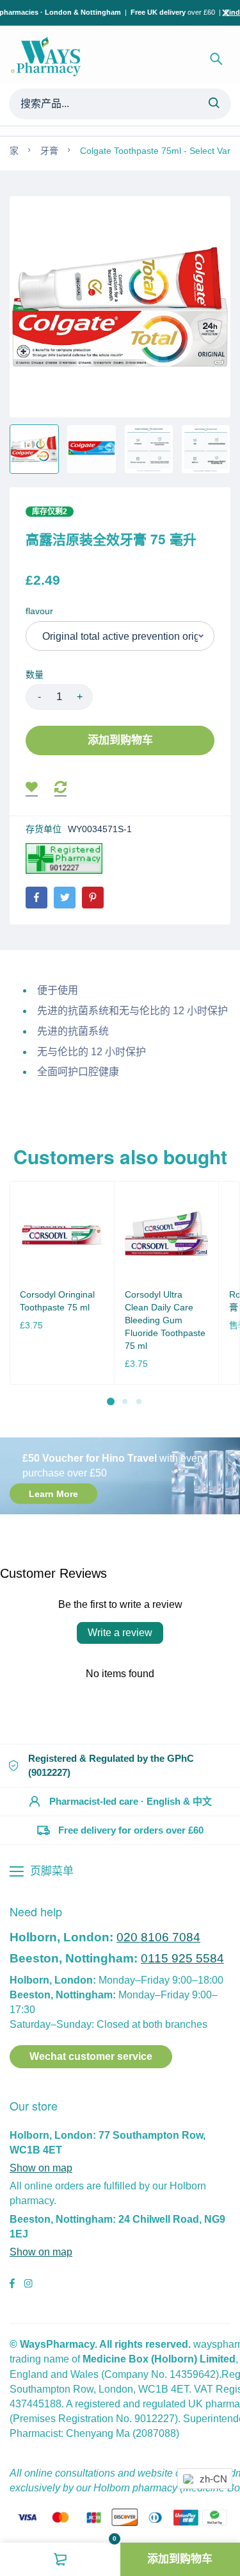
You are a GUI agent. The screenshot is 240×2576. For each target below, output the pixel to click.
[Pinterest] (93, 898)
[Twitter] (65, 898)
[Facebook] (36, 898)
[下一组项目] (226, 1293)
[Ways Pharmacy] (48, 59)
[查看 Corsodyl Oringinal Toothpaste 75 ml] (62, 1233)
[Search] (214, 104)
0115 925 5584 (182, 1958)
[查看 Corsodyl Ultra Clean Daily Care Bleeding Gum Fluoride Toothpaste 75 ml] (167, 1233)
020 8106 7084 (158, 1937)
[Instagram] (28, 2285)
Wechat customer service (91, 2056)
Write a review (120, 1633)
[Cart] (60, 2559)
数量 (35, 674)
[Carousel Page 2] (125, 1401)
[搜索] (216, 59)
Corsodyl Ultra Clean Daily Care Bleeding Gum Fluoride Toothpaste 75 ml (165, 1320)
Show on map (41, 2168)
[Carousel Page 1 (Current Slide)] (111, 1401)
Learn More (53, 1494)
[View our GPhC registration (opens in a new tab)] (64, 858)
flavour (39, 611)
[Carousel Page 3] (139, 1401)
